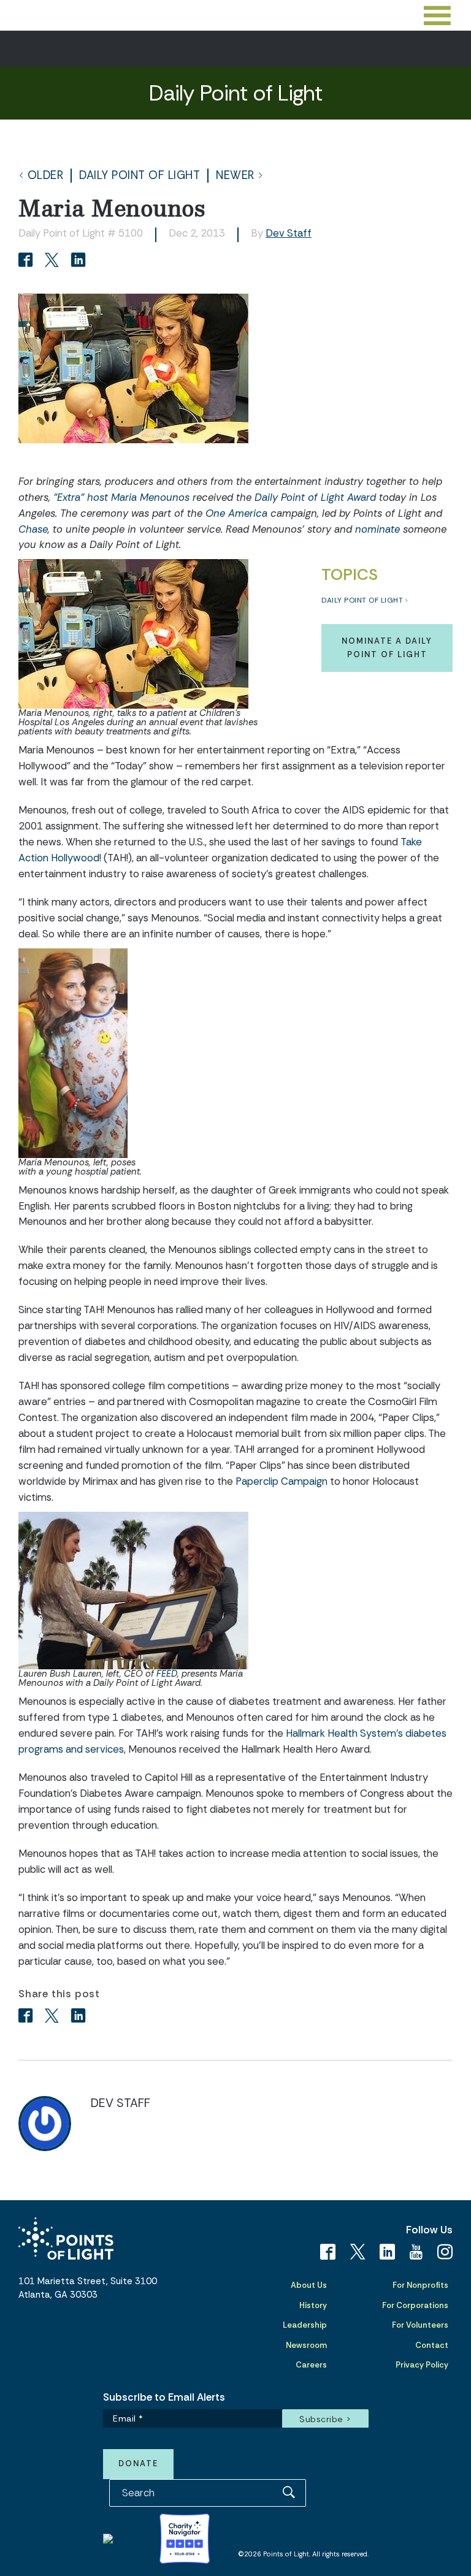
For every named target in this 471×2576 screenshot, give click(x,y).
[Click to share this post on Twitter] (54, 261)
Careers (311, 2365)
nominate (377, 529)
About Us (309, 2285)
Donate (138, 2464)
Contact (432, 2345)
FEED (167, 1674)
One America (236, 513)
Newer (235, 176)
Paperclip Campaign (281, 1481)
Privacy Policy (422, 2365)
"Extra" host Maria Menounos (121, 497)
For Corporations (415, 2305)
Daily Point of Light (140, 176)
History (313, 2305)
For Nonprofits (420, 2285)
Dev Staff (289, 233)
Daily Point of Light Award (315, 497)
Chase (33, 529)
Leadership (305, 2325)
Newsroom (306, 2345)
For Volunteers (420, 2325)
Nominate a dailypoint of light (387, 648)
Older (46, 176)
